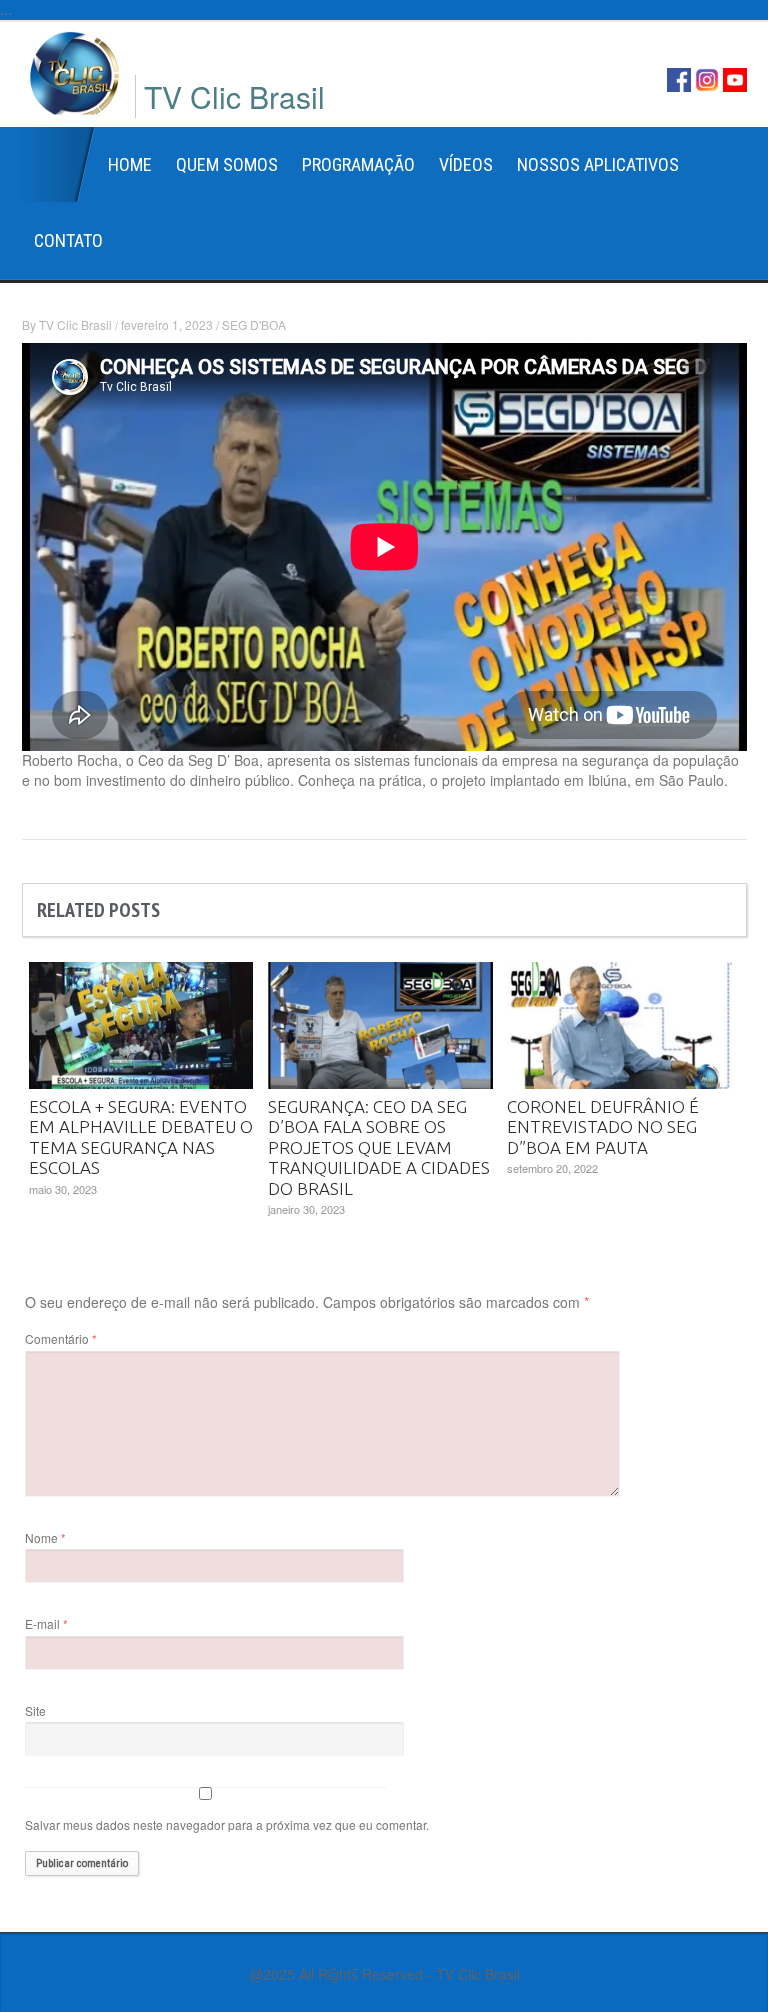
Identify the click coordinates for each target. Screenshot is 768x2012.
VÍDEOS (466, 164)
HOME (130, 164)
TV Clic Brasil (75, 324)
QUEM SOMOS (227, 164)
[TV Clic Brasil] (74, 71)
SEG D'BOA (254, 324)
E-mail (46, 1623)
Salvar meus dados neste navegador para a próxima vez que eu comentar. (227, 1824)
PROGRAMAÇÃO (358, 164)
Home (59, 165)
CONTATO (68, 240)
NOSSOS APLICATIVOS (598, 164)
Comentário (61, 1338)
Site (35, 1710)
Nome (45, 1537)
